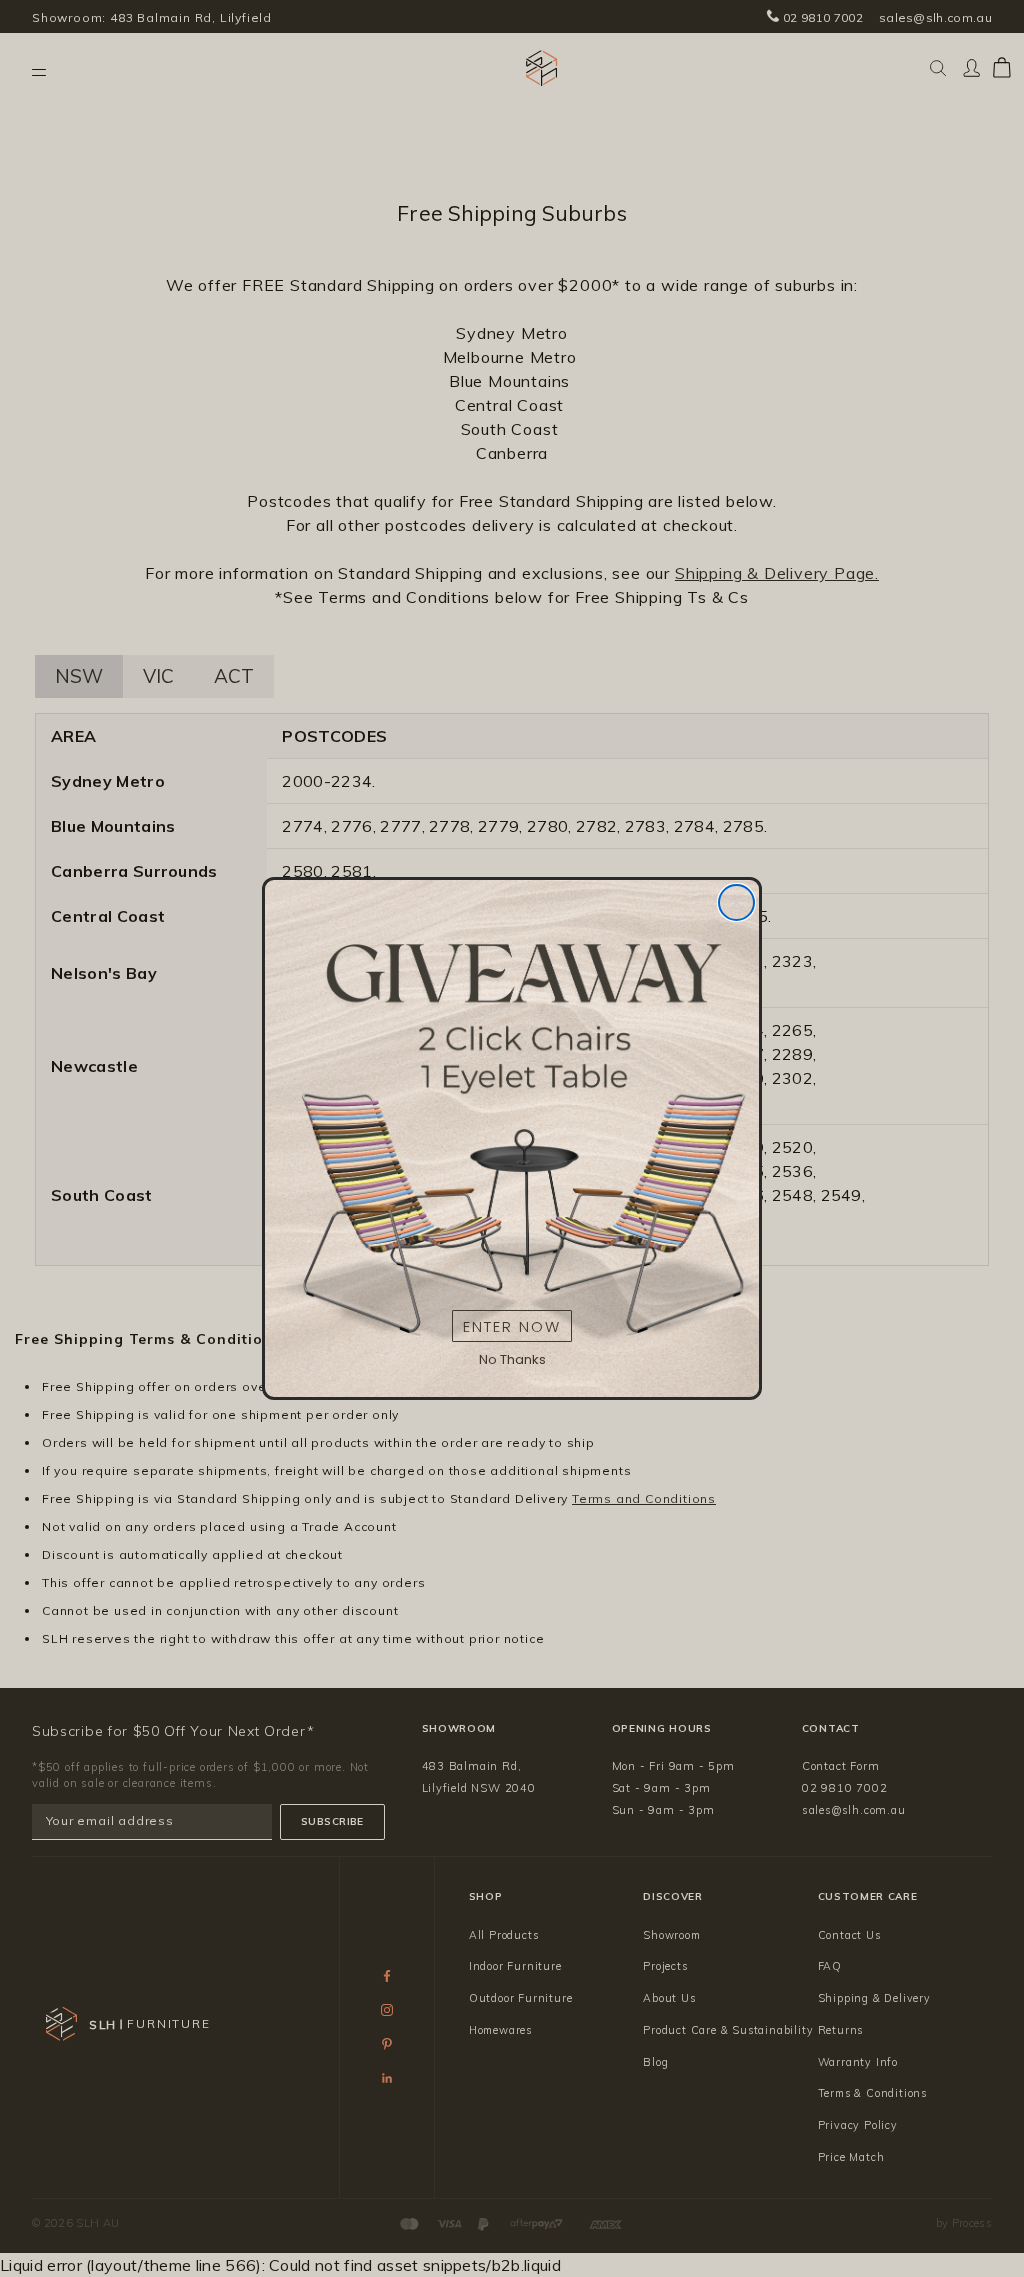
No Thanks (512, 1359)
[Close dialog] (736, 902)
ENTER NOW (512, 1326)
